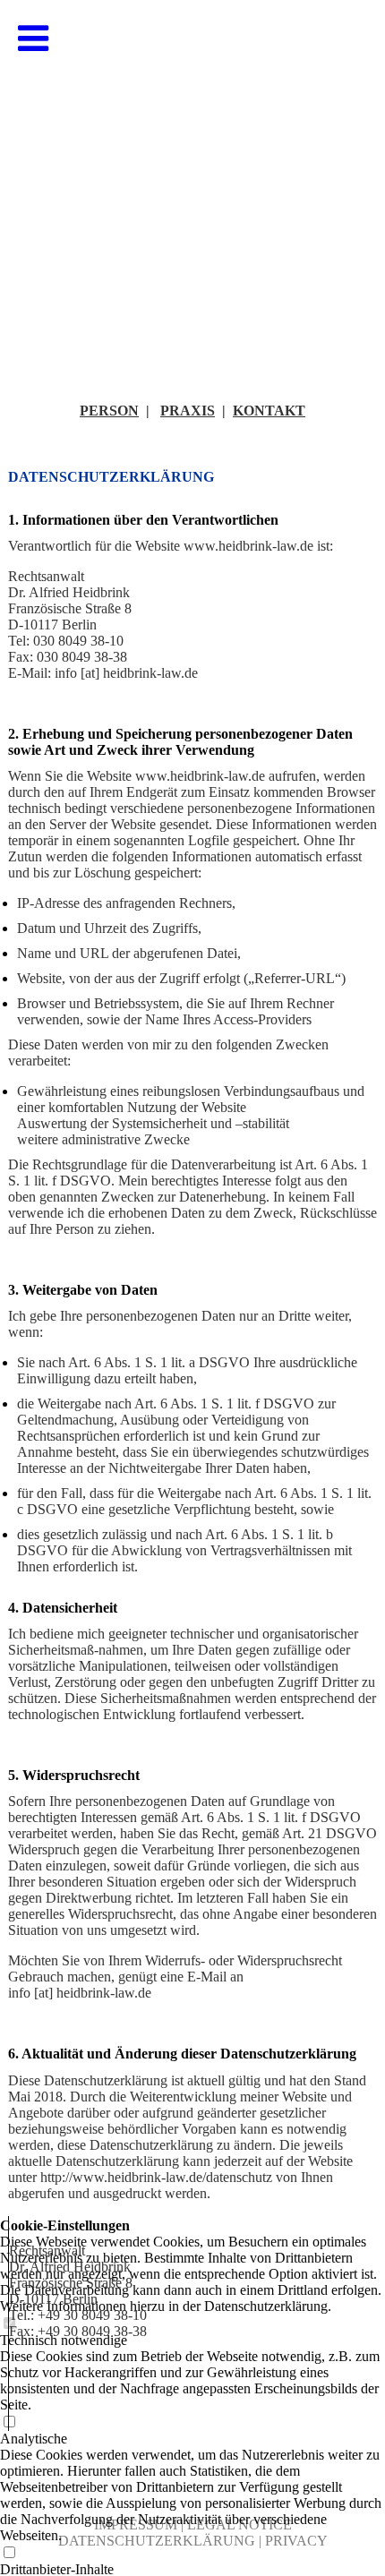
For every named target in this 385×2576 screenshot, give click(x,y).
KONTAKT (269, 411)
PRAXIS (188, 411)
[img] (192, 179)
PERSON (109, 411)
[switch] (9, 2553)
